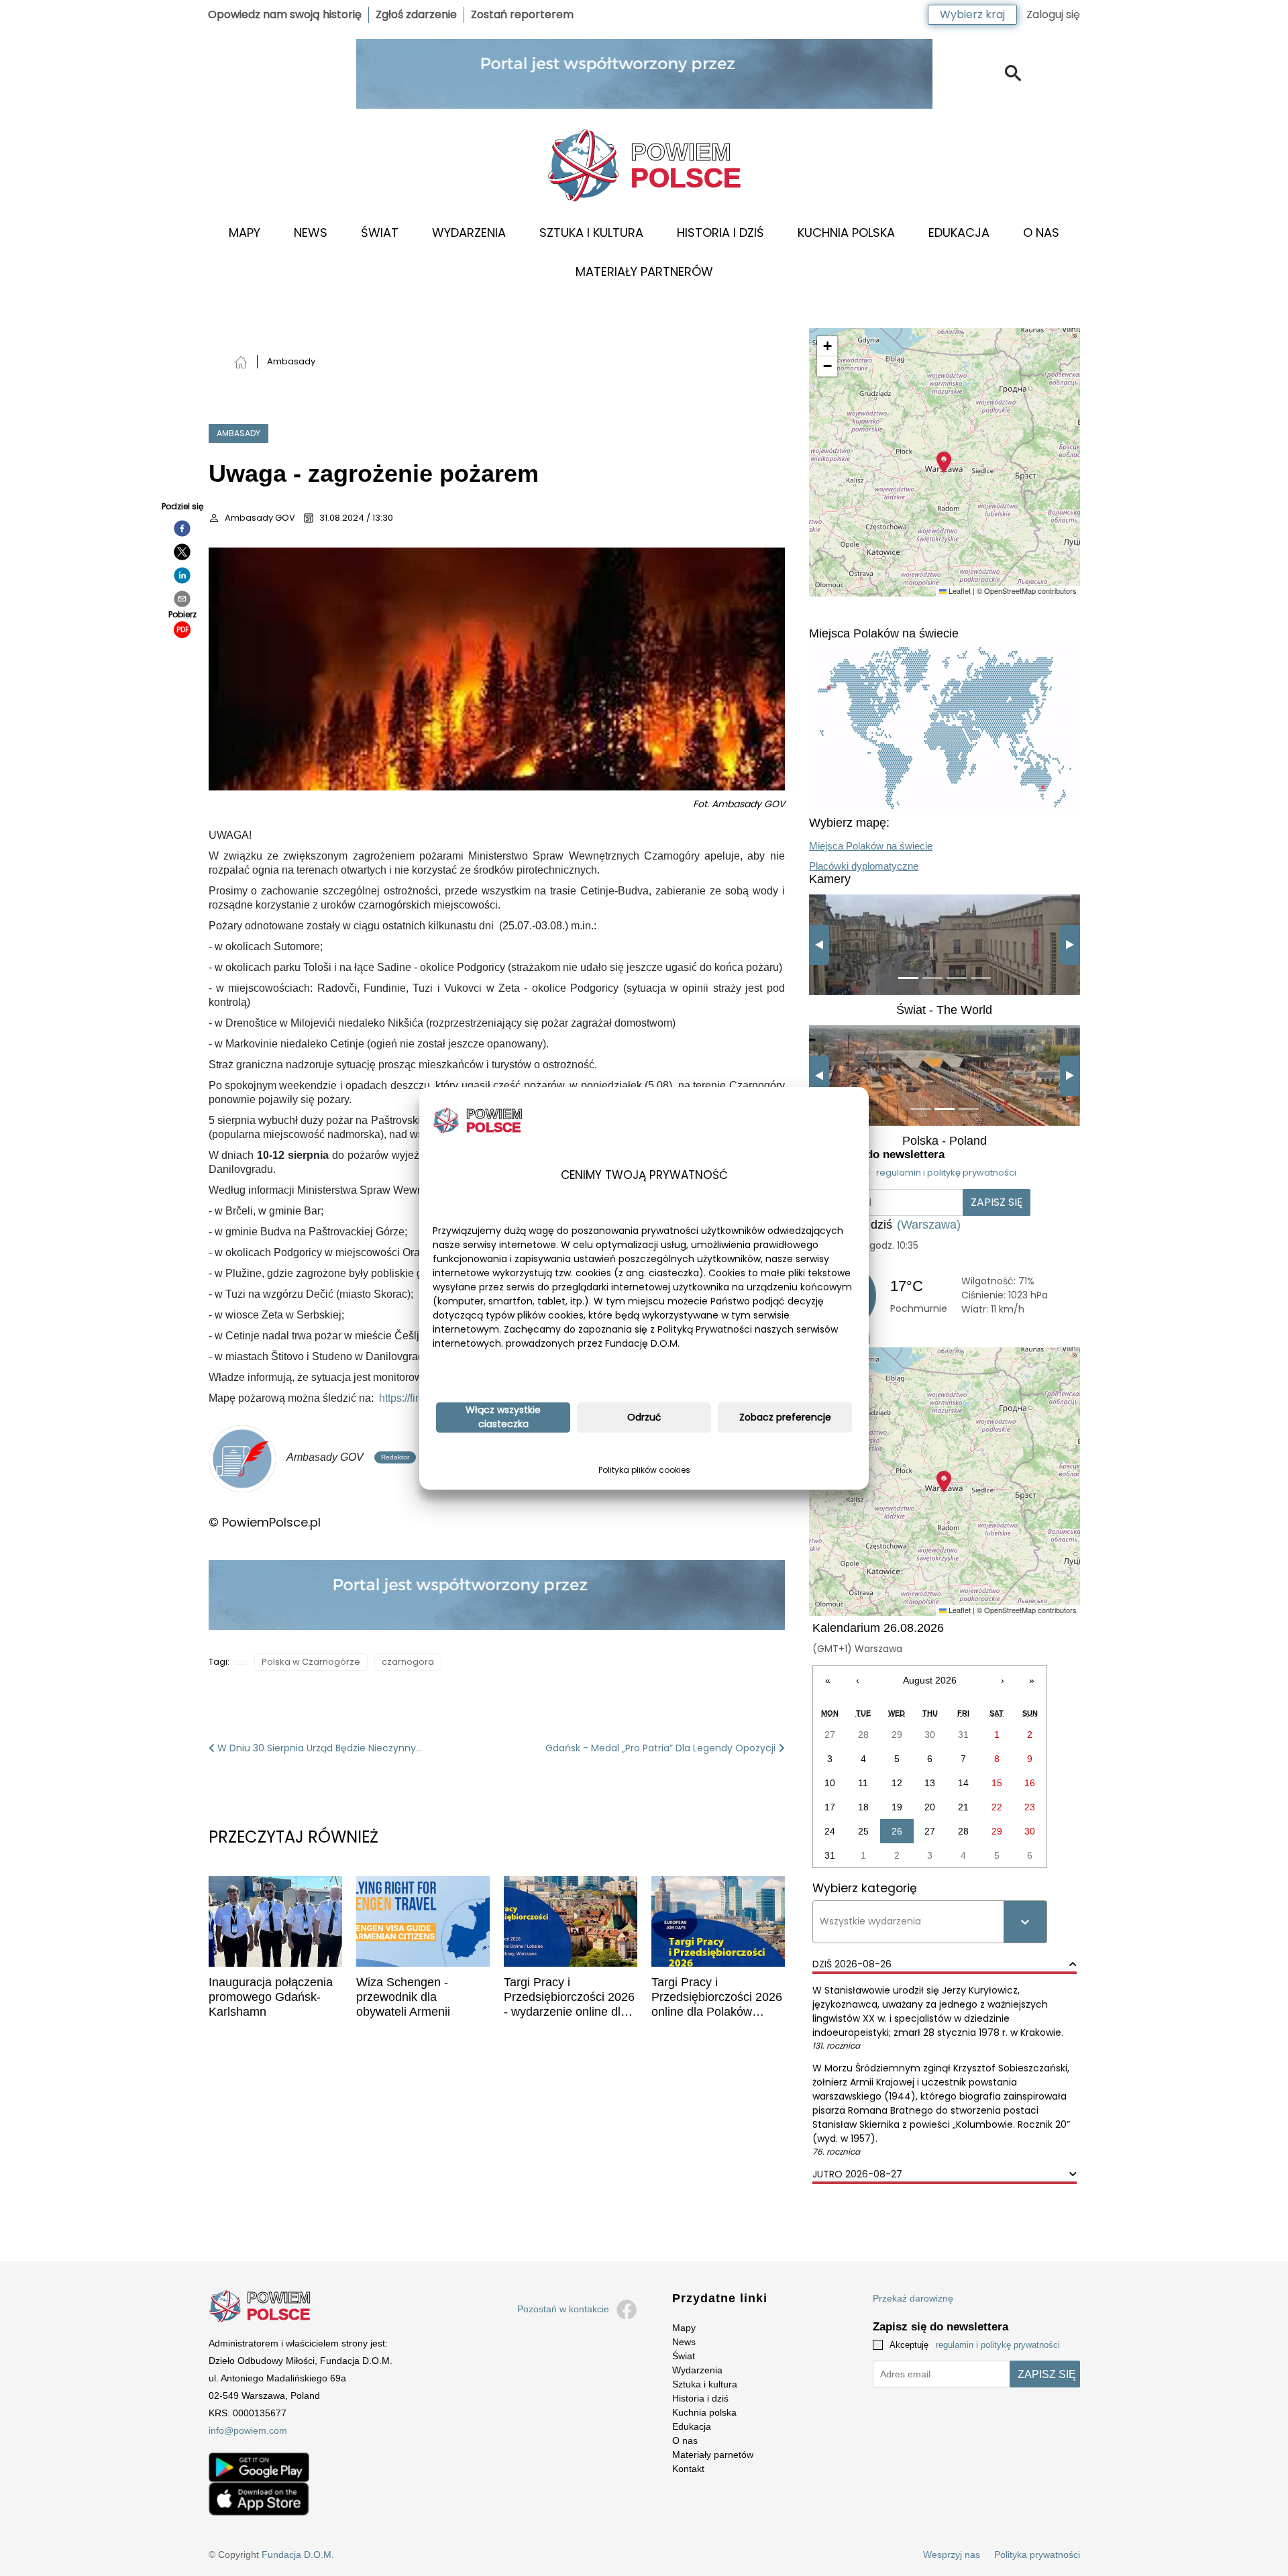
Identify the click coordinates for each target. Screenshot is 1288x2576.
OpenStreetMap (1010, 590)
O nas (1041, 233)
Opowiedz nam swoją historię (285, 14)
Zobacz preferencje (785, 1417)
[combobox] (821, 1921)
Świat (380, 233)
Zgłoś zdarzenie (416, 14)
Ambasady (238, 433)
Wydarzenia (469, 233)
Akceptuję (921, 1173)
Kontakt (688, 2469)
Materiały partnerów (644, 271)
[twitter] (182, 552)
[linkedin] (182, 575)
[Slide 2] (932, 978)
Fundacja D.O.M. (298, 2555)
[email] (182, 599)
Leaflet (959, 590)
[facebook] (182, 528)
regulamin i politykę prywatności (946, 1173)
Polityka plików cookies (644, 1470)
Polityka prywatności (1037, 2555)
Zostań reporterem (522, 14)
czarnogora (408, 1662)
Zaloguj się (1053, 14)
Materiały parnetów (713, 2455)
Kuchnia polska (704, 2412)
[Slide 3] (957, 978)
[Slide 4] (981, 978)
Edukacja (959, 233)
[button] (944, 462)
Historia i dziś (720, 233)
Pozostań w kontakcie (563, 2309)
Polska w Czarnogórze (311, 1662)
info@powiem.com (248, 2430)
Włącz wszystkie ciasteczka (503, 1417)
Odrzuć (644, 1417)
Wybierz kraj (972, 14)
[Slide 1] (908, 978)
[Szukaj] (1013, 73)
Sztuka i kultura (591, 233)
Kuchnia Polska (846, 233)
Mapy (245, 233)
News (311, 233)
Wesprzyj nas (952, 2555)
